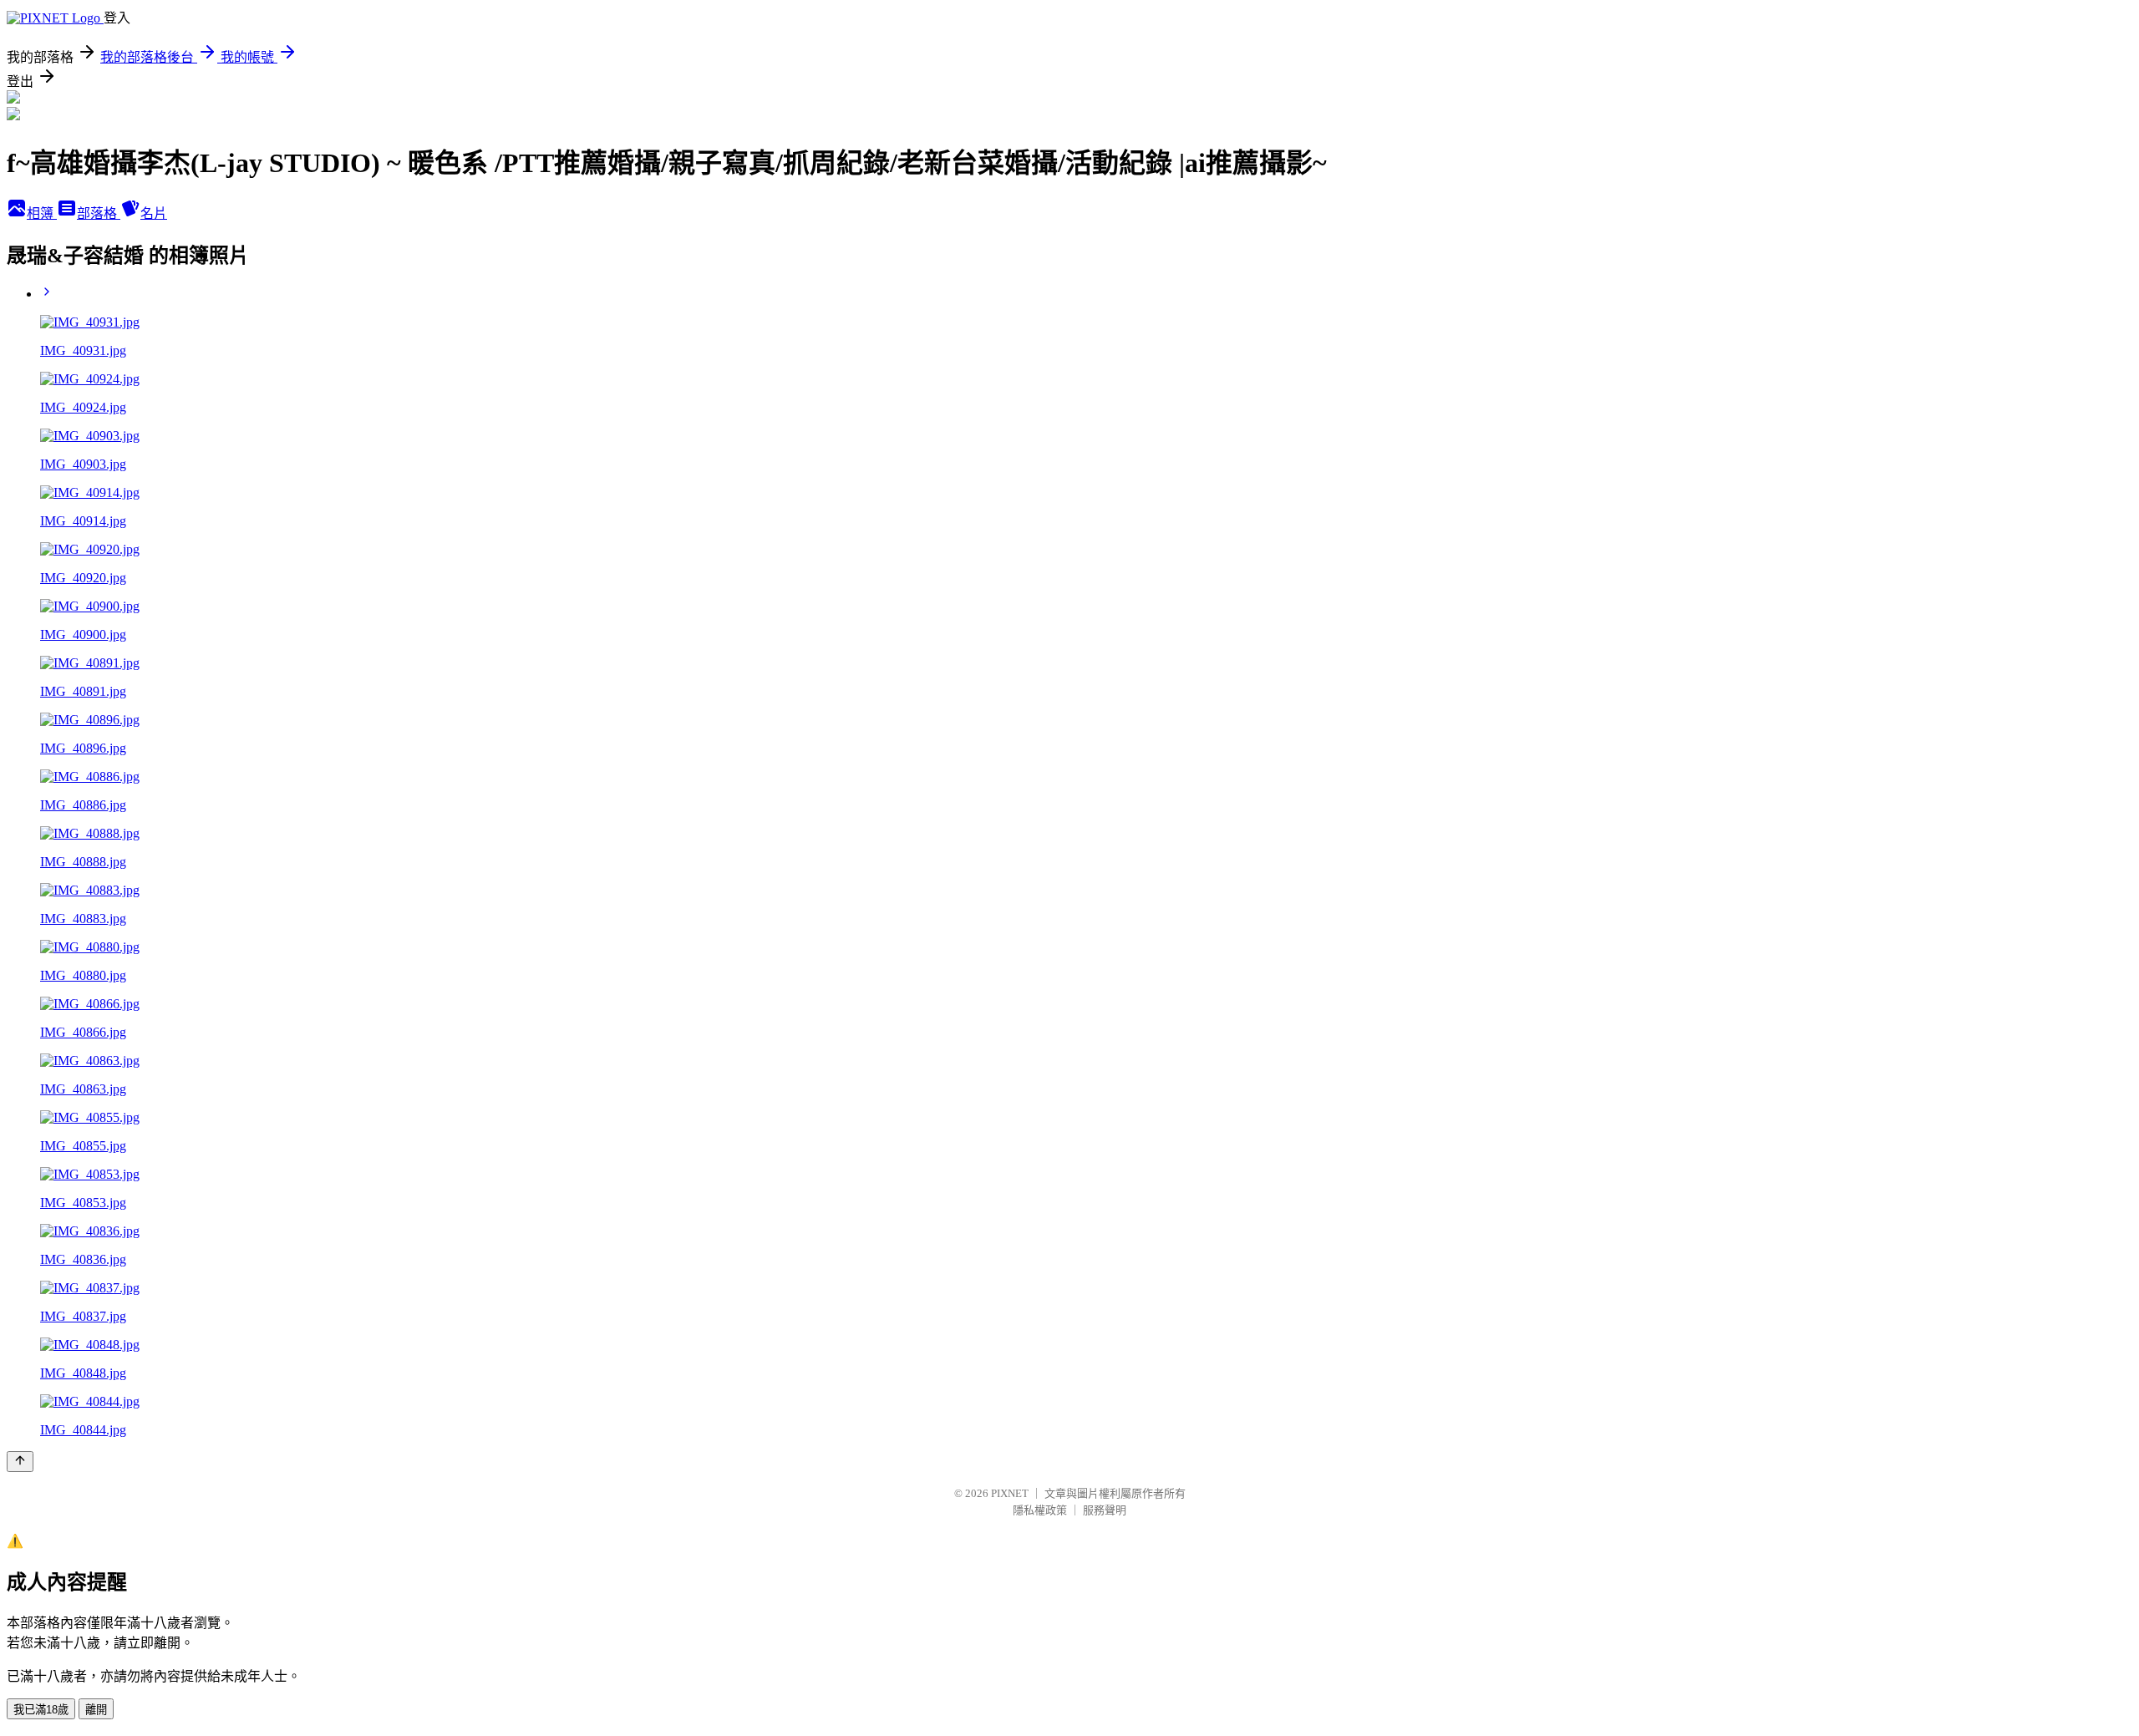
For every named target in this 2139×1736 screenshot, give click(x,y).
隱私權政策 (1040, 1510)
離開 (96, 1710)
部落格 (99, 213)
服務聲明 (1105, 1510)
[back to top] (20, 1462)
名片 (154, 213)
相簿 (42, 213)
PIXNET (1010, 1493)
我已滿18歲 (41, 1710)
